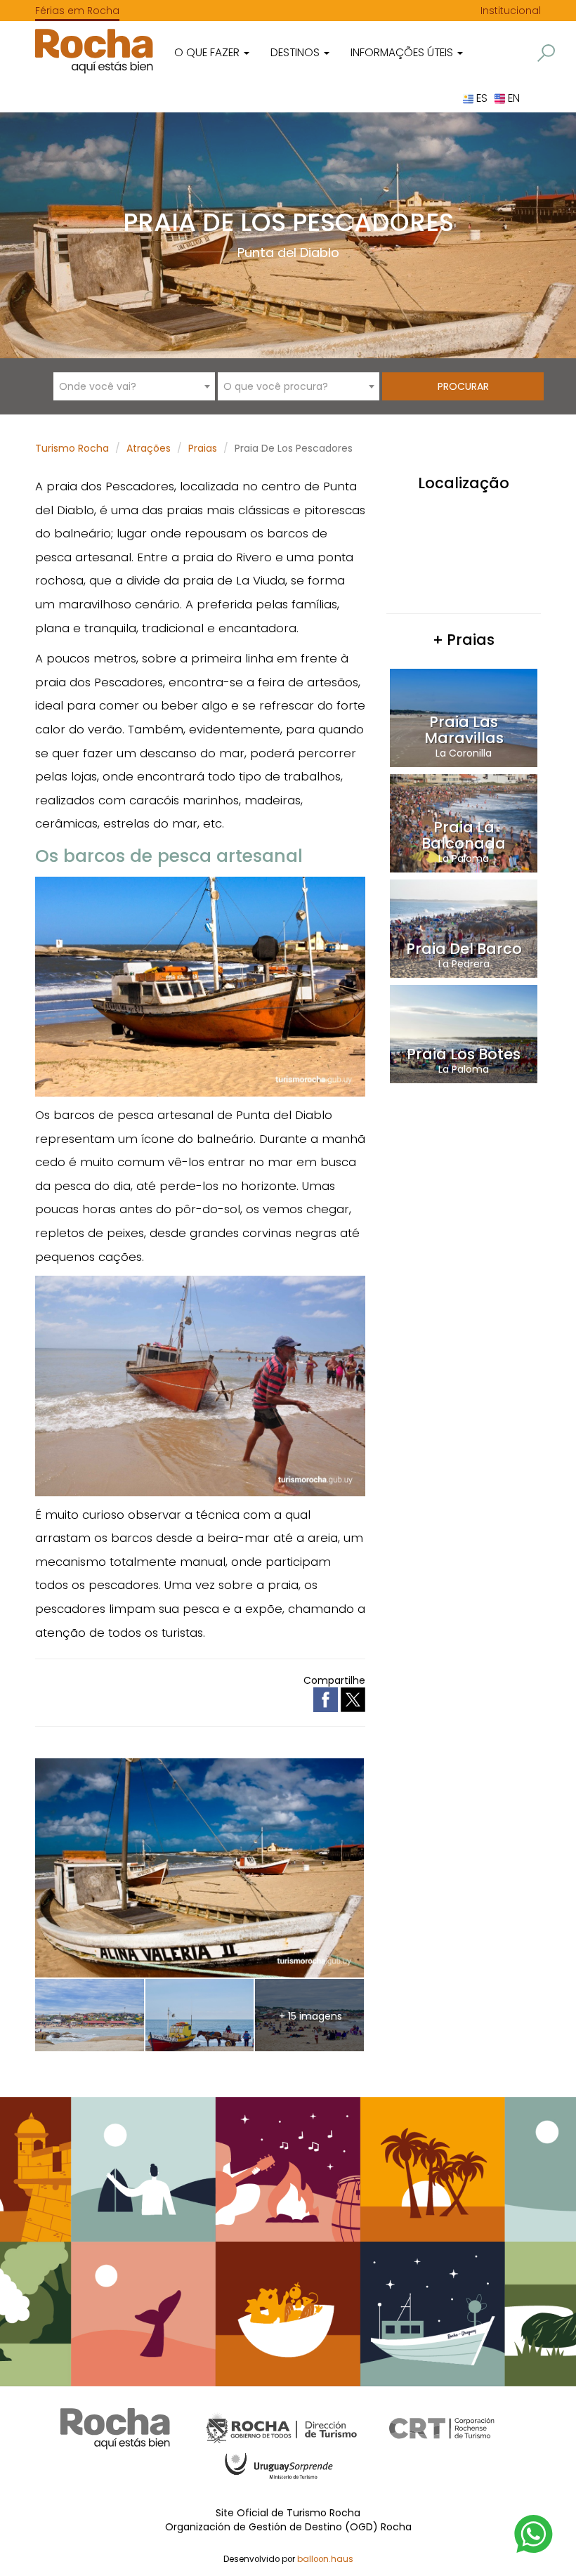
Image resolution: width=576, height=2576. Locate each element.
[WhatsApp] (534, 2533)
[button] (546, 53)
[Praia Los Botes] (464, 1033)
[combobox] (134, 386)
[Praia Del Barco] (464, 928)
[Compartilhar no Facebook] (327, 1699)
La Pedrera (464, 964)
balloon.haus (325, 2559)
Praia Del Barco (464, 949)
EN (512, 98)
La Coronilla (464, 753)
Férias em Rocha (77, 11)
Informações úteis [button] (403, 52)
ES (480, 98)
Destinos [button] (296, 52)
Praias (203, 448)
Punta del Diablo (288, 253)
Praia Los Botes (464, 1054)
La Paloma (464, 858)
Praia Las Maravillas (464, 730)
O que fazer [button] (208, 52)
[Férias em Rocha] (94, 51)
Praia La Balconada (464, 835)
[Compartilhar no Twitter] (353, 1699)
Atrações (149, 448)
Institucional (511, 11)
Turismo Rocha (72, 448)
